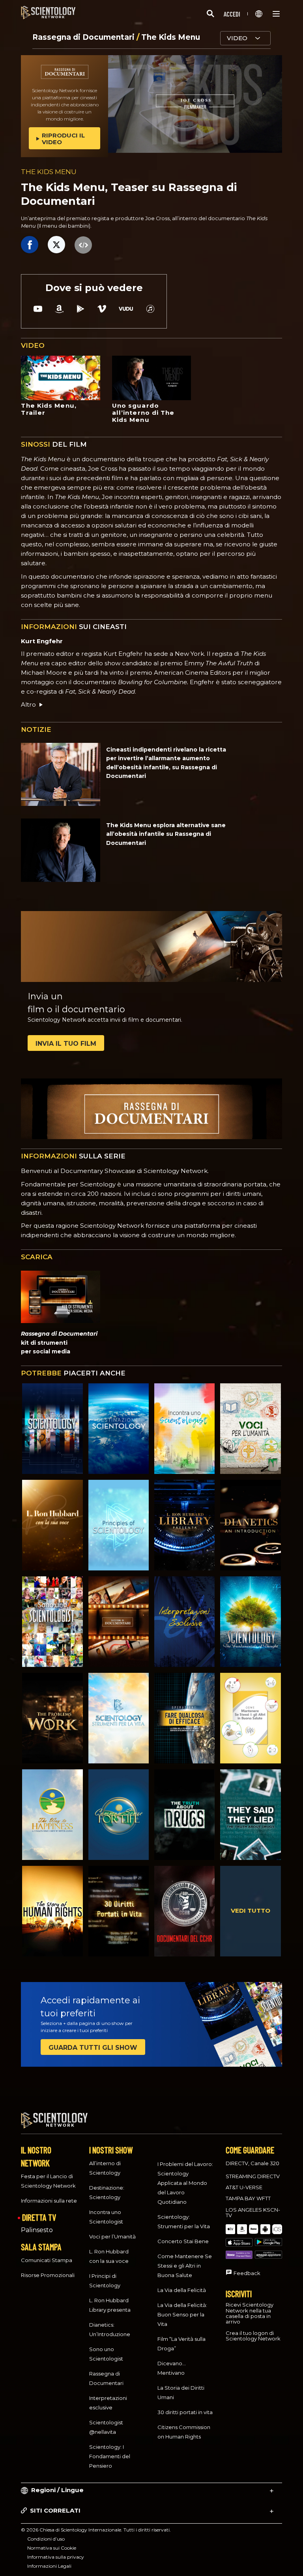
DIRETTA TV (39, 2217)
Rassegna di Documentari (84, 37)
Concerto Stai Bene (183, 2241)
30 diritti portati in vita (185, 2412)
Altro (28, 704)
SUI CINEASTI (74, 627)
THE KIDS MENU (49, 172)
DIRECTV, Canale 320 (252, 2163)
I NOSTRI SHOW (111, 2150)
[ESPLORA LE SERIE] (52, 1429)
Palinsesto (37, 2230)
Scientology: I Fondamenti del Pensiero (110, 2456)
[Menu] (276, 14)
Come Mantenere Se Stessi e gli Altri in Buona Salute (185, 2266)
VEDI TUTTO (251, 1911)
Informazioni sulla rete (49, 2201)
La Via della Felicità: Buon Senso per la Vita (182, 2314)
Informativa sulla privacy (56, 2557)
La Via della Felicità (182, 2290)
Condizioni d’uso (46, 2539)
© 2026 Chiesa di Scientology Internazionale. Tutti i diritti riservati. (96, 2530)
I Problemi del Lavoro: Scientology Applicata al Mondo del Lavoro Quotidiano (185, 2183)
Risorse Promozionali (48, 2275)
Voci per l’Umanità (112, 2236)
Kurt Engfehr (42, 641)
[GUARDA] (119, 1525)
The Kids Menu (171, 37)
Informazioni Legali (49, 2566)
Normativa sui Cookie (52, 2548)
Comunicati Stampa (47, 2260)
